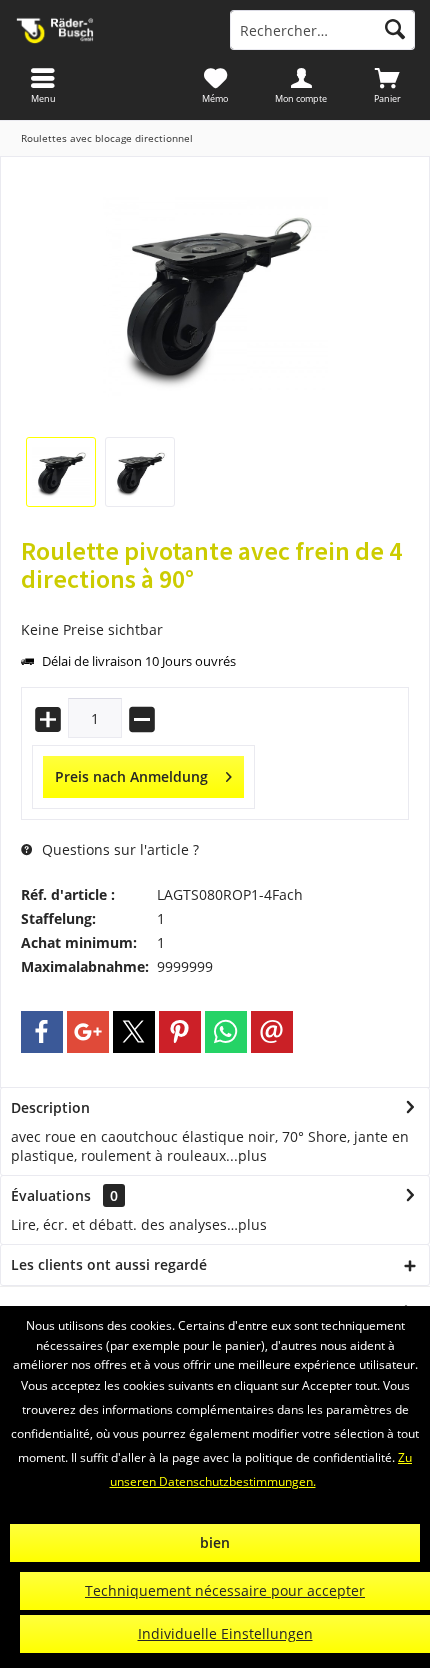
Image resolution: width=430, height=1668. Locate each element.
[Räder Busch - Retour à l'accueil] (107, 30)
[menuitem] (387, 85)
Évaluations (51, 1195)
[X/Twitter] (134, 1032)
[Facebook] (42, 1032)
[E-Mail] (272, 1032)
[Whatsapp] (226, 1032)
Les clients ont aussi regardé (109, 1264)
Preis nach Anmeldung (131, 776)
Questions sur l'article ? (118, 849)
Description (50, 1107)
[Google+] (88, 1032)
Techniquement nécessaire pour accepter (225, 1590)
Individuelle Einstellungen (225, 1633)
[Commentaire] (215, 605)
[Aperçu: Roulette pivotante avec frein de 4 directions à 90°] (61, 472)
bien (215, 1542)
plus (252, 1155)
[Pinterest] (180, 1032)
